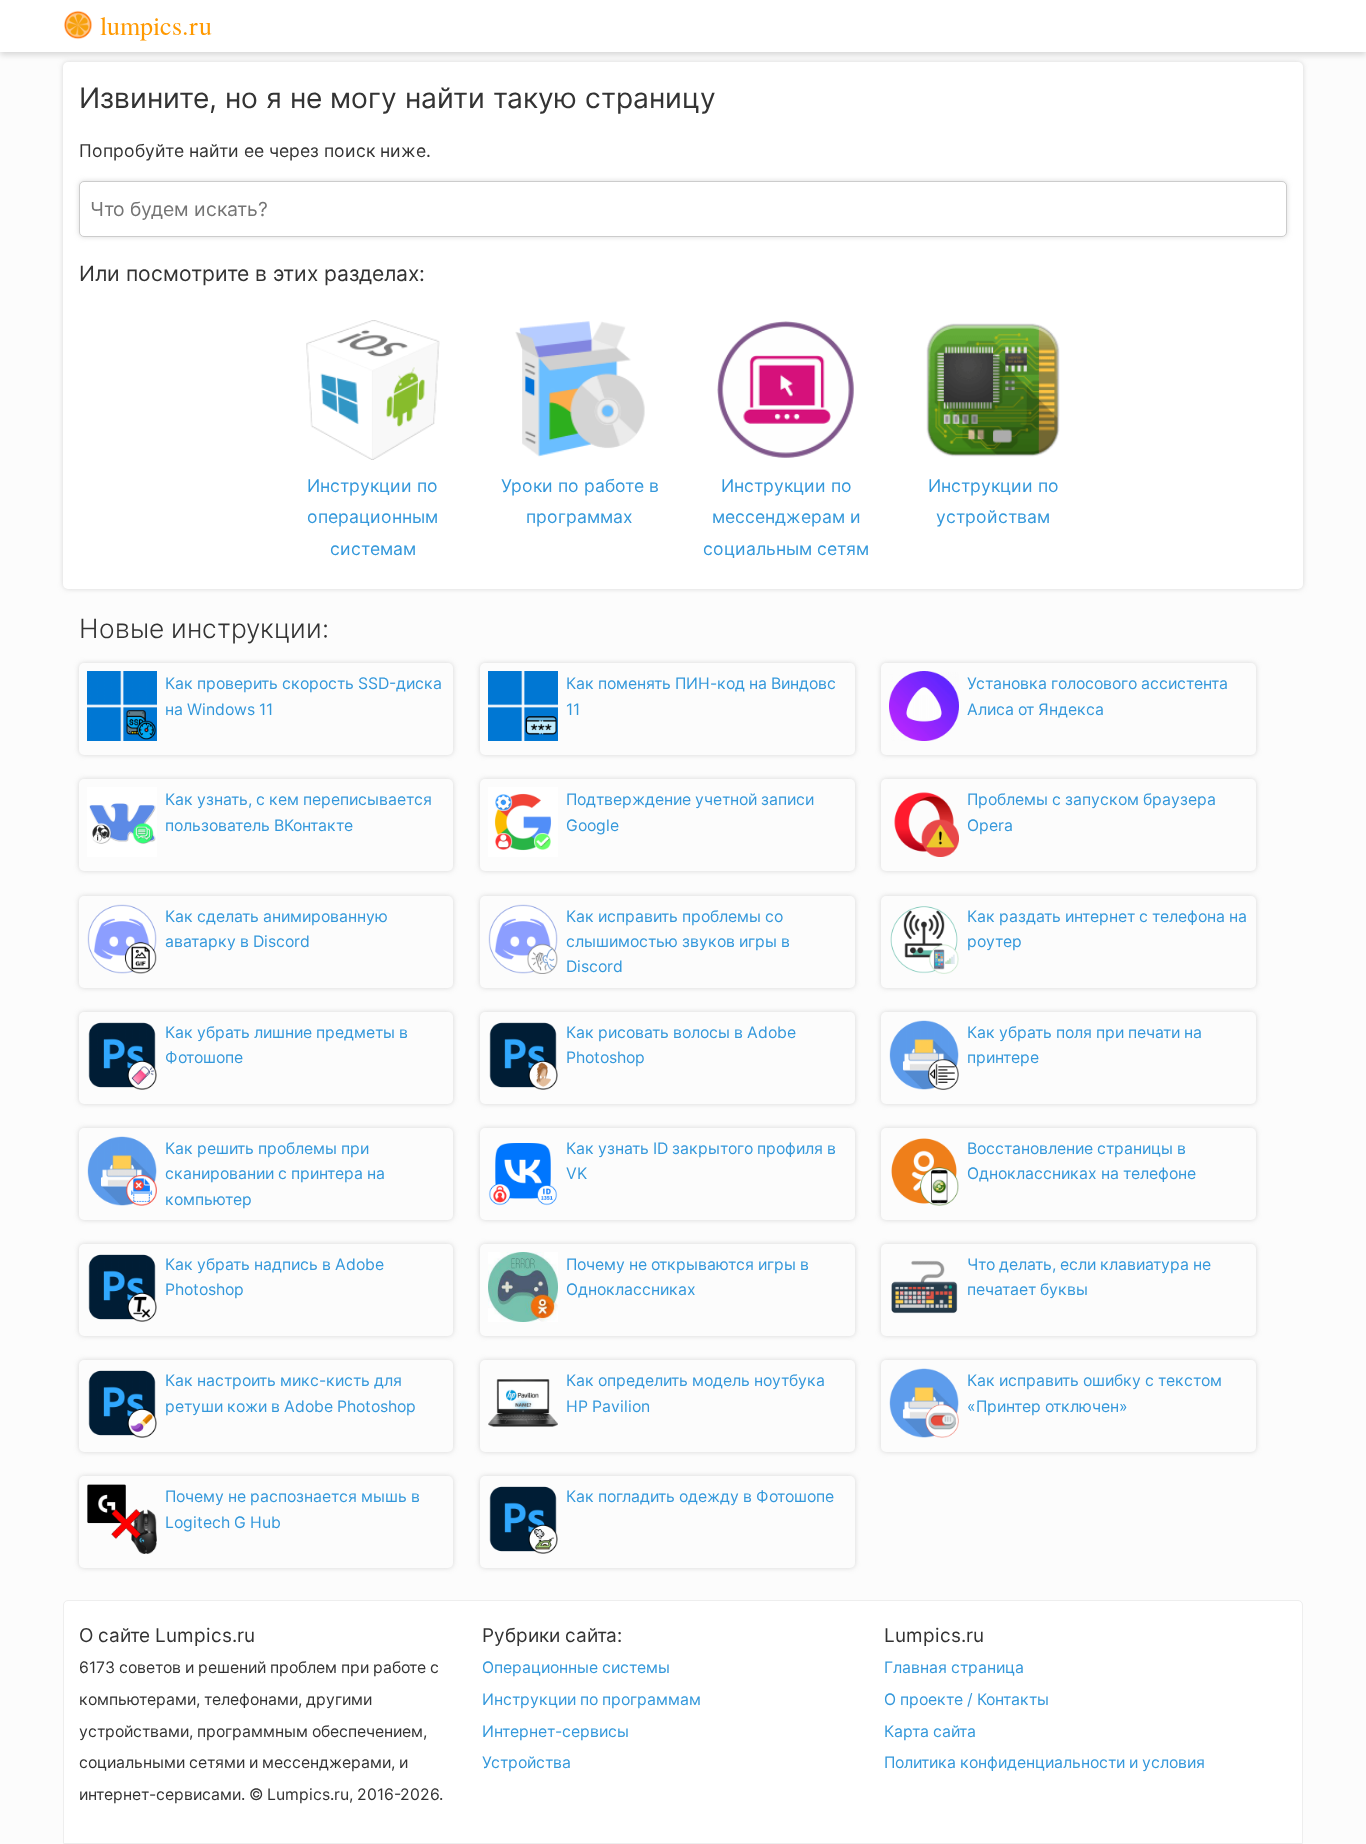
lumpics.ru (152, 26)
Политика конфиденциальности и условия (1044, 1762)
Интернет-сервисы (555, 1731)
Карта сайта (930, 1731)
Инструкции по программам (591, 1699)
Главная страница (954, 1667)
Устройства (526, 1762)
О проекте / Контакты (966, 1699)
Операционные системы (576, 1667)
